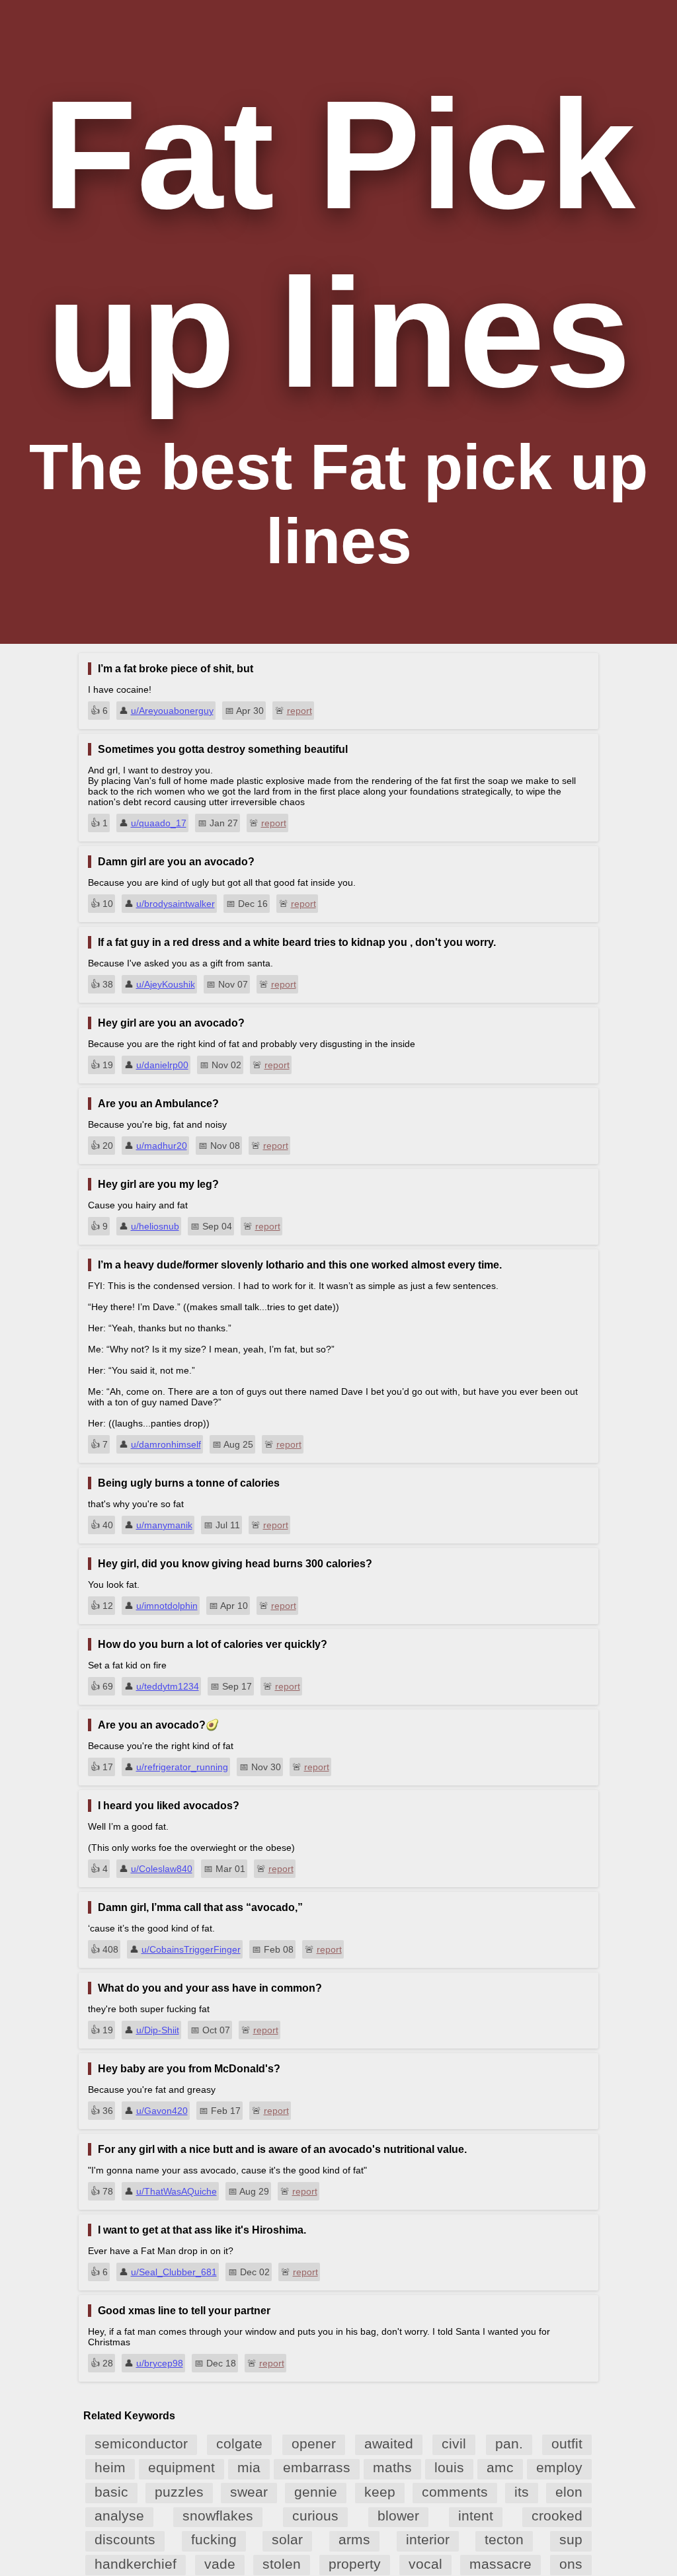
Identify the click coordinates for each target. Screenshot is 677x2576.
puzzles (179, 2492)
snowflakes (218, 2516)
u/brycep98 (160, 2363)
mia (249, 2467)
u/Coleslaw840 (162, 1869)
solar (287, 2539)
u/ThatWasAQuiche (177, 2191)
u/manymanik (164, 1525)
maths (392, 2467)
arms (354, 2539)
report (299, 711)
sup (571, 2539)
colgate (239, 2443)
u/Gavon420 (162, 2111)
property (355, 2564)
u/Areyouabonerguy (172, 711)
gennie (316, 2492)
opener (314, 2443)
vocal (425, 2564)
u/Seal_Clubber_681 (174, 2272)
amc (500, 2467)
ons (571, 2564)
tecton (504, 2539)
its (522, 2492)
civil (454, 2443)
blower (398, 2516)
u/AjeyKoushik (166, 984)
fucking (214, 2539)
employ (559, 2467)
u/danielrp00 (162, 1065)
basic (111, 2492)
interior (428, 2539)
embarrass (317, 2467)
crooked (557, 2516)
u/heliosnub (155, 1226)
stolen (282, 2564)
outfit (567, 2443)
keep (380, 2492)
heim (110, 2467)
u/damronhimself (166, 1444)
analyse (119, 2516)
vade (220, 2564)
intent (476, 2516)
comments (455, 2492)
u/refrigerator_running (182, 1767)
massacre (500, 2564)
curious (315, 2516)
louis (449, 2467)
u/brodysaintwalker (176, 904)
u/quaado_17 (159, 823)
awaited (389, 2443)
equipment (181, 2467)
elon (569, 2492)
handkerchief (136, 2564)
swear (249, 2492)
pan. (509, 2443)
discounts (125, 2539)
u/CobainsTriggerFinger (191, 1949)
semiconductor (141, 2443)
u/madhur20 (162, 1146)
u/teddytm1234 (168, 1686)
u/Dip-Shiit (158, 2030)
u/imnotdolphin (167, 1606)
